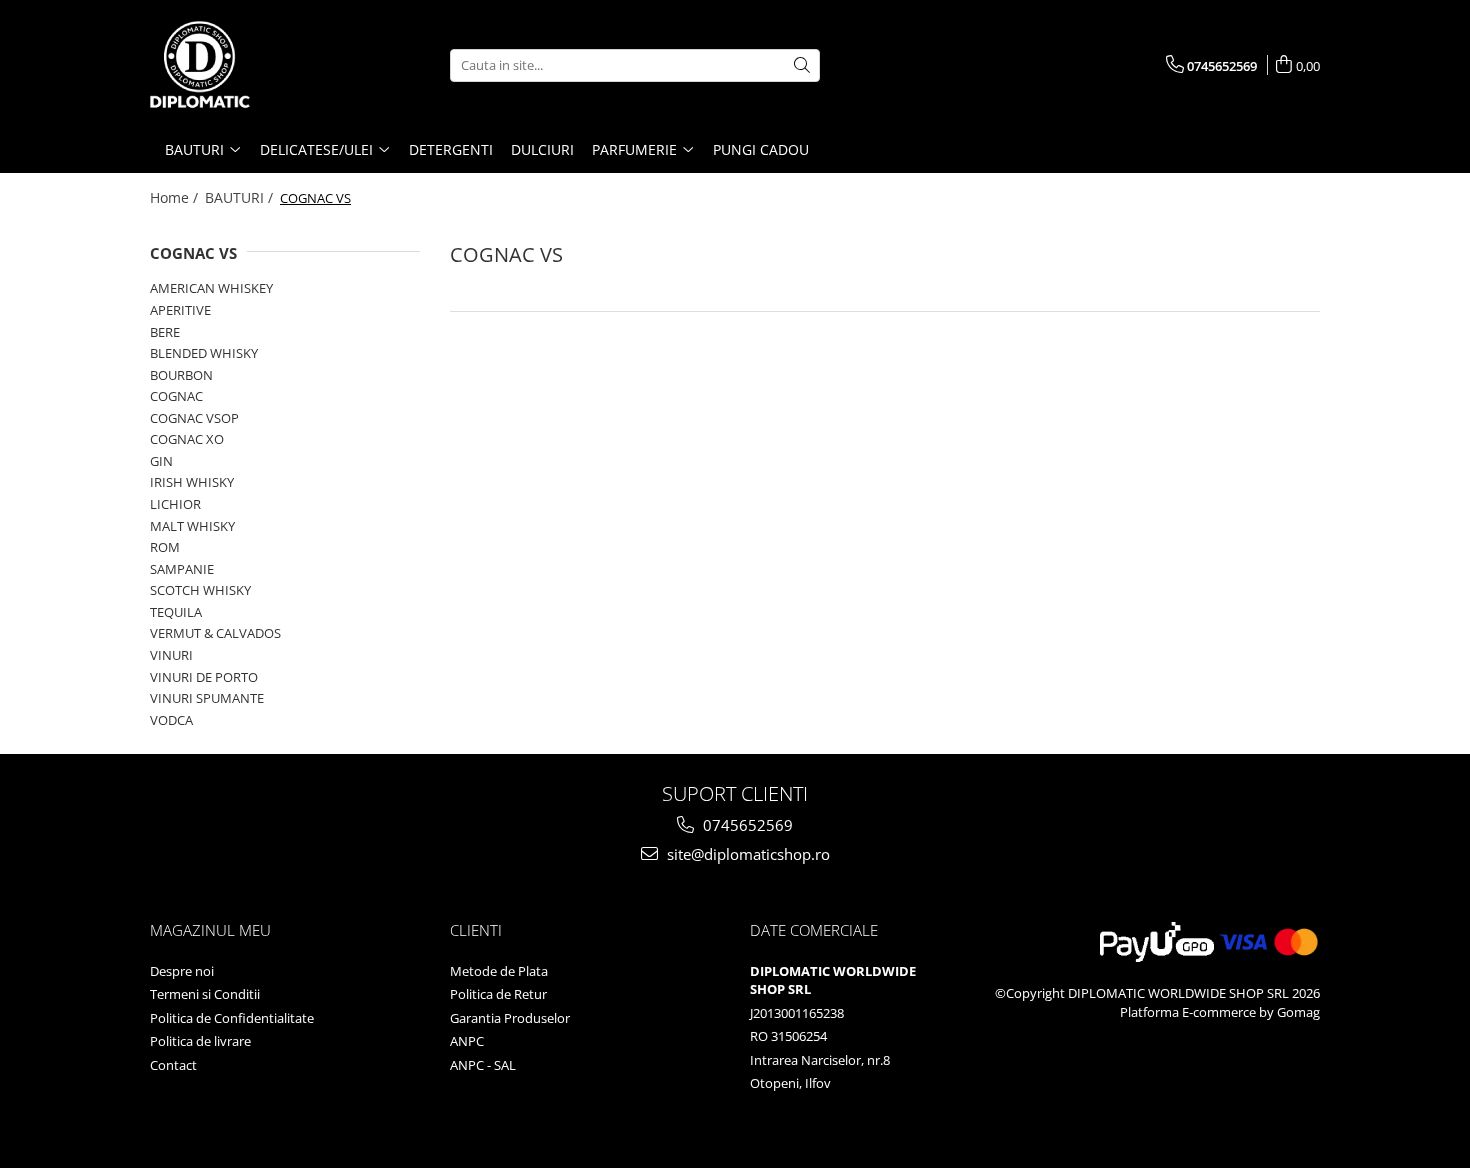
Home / (176, 197)
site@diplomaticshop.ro (746, 854)
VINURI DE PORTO (204, 677)
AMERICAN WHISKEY (211, 288)
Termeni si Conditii (205, 994)
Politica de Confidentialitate (232, 1018)
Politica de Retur (498, 994)
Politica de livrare (200, 1041)
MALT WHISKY (192, 526)
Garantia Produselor (510, 1018)
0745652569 (746, 825)
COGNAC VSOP (194, 418)
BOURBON (181, 375)
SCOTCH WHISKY (200, 590)
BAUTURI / (241, 197)
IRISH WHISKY (192, 482)
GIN (161, 461)
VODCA (171, 720)
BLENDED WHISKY (204, 353)
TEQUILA (176, 612)
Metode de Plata (499, 971)
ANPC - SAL (483, 1065)
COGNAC (176, 396)
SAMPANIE (182, 569)
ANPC (467, 1041)
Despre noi (182, 971)
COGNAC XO (187, 439)
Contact (173, 1065)
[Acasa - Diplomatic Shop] (250, 65)
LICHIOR (175, 504)
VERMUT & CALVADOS (215, 633)
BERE (165, 332)
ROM (165, 547)
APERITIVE (180, 310)
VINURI (171, 655)
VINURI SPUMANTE (207, 698)
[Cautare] (802, 65)
